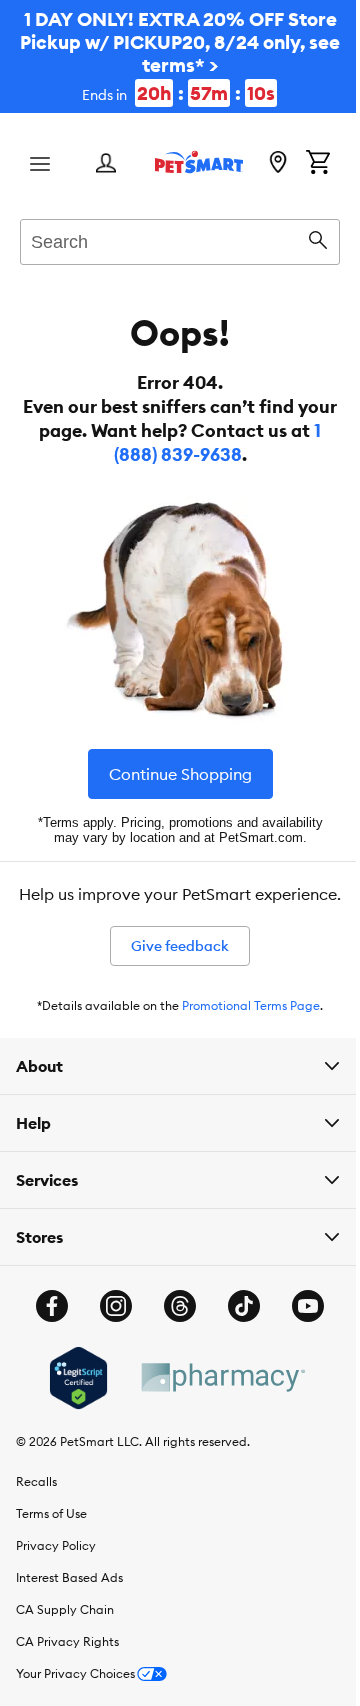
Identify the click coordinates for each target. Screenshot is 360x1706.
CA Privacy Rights (67, 1672)
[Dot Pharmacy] (214, 1408)
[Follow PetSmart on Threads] (173, 1337)
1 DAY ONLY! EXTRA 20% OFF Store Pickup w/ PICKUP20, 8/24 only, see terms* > (172, 56)
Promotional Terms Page (244, 1036)
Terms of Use (51, 1544)
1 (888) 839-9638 (181, 454)
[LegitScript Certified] (70, 1409)
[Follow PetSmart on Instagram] (109, 1337)
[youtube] (301, 1337)
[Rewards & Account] (106, 164)
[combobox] (172, 239)
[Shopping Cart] (303, 164)
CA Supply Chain (65, 1640)
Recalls (36, 1512)
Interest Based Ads (69, 1608)
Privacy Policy (56, 1576)
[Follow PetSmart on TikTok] (237, 1337)
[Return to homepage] (192, 162)
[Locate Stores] (263, 164)
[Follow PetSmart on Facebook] (45, 1337)
